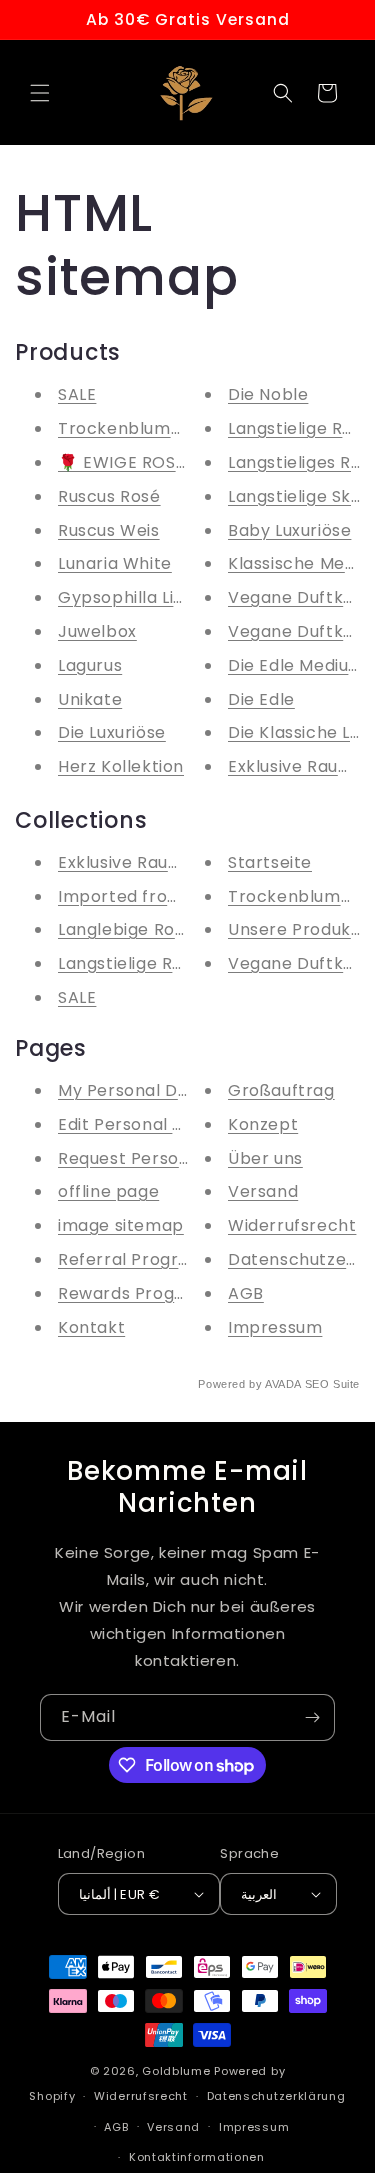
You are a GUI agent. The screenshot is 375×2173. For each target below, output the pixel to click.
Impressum (275, 1327)
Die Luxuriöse (112, 732)
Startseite (270, 862)
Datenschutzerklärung (276, 2096)
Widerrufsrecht (292, 1225)
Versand (263, 1191)
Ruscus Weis (109, 530)
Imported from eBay (144, 896)
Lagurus (90, 665)
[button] (40, 93)
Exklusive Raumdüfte (143, 862)
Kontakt (91, 1327)
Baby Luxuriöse (289, 530)
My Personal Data (132, 1090)
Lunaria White (115, 563)
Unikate (90, 699)
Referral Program (132, 1259)
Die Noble (268, 394)
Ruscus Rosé (109, 496)
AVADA (283, 1384)
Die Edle (261, 699)
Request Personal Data (154, 1158)
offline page (108, 1191)
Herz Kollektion (121, 766)
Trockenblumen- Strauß (160, 428)
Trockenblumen (295, 896)
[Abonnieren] (312, 1717)
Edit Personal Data (136, 1124)
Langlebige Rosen (131, 929)
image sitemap (121, 1225)
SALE (77, 394)
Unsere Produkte (298, 929)
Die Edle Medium (296, 665)
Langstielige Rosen (135, 963)
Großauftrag (281, 1090)
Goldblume (178, 2071)
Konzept (263, 1124)
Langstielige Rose (300, 428)
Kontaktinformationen (197, 2157)
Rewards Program (133, 1293)
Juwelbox (97, 631)
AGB (246, 1293)
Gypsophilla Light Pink (149, 597)
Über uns (265, 1158)
